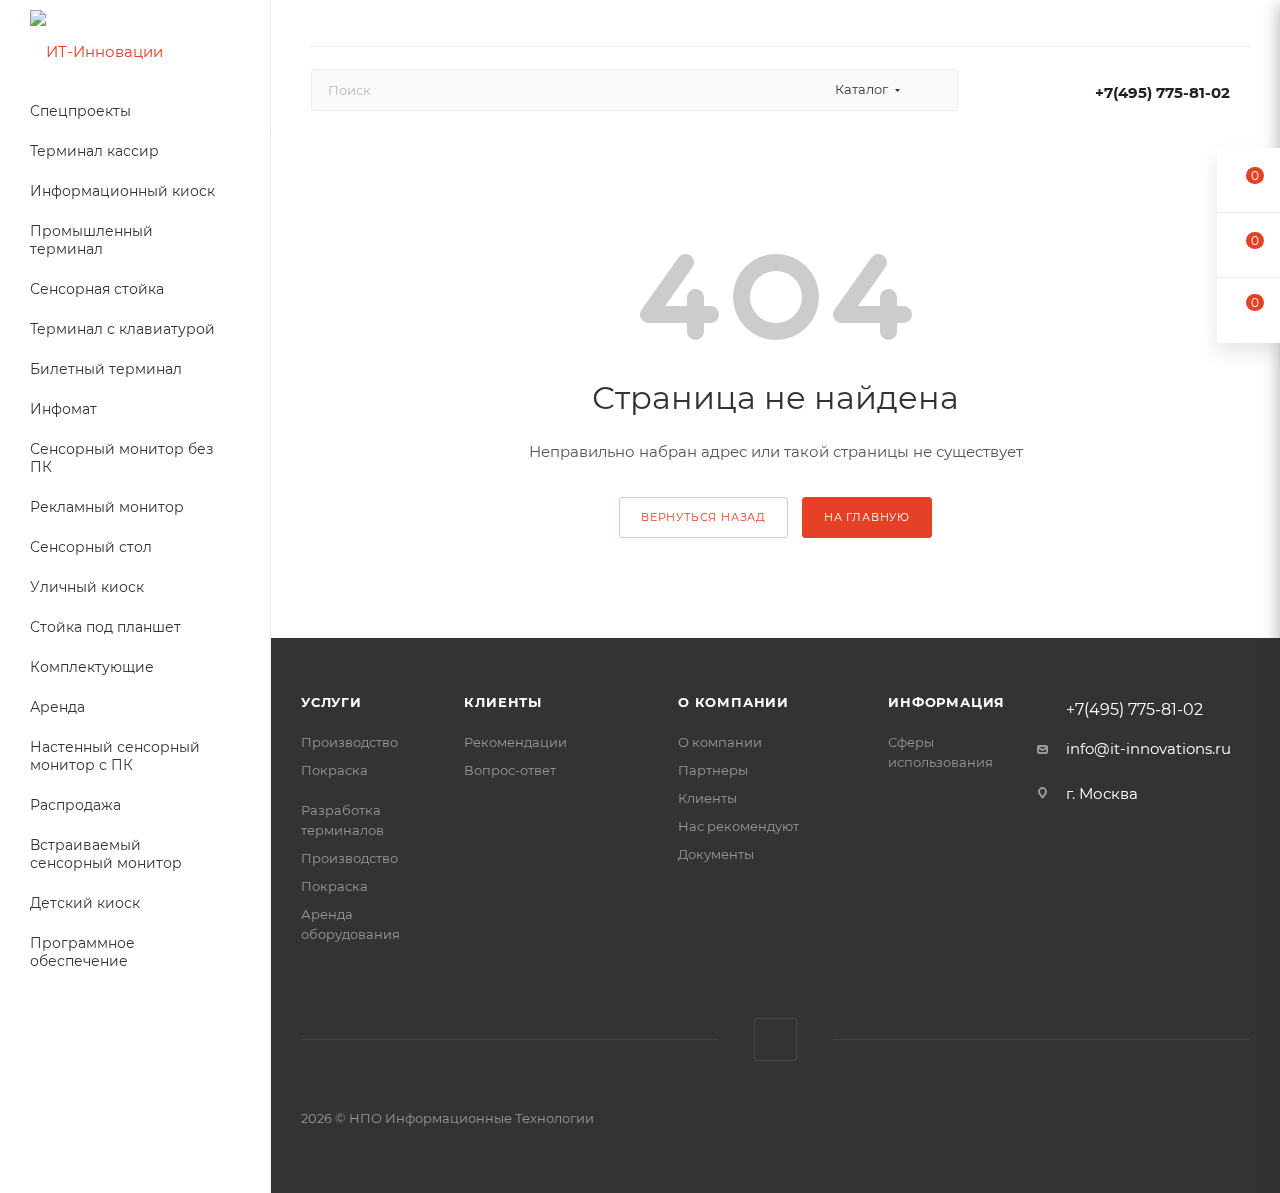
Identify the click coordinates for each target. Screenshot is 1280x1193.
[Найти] (933, 90)
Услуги (331, 702)
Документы (716, 854)
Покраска (334, 770)
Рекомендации (515, 742)
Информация (946, 702)
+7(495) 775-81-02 (1162, 92)
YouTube (775, 1039)
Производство (349, 742)
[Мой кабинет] (1241, 26)
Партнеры (713, 770)
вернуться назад (703, 517)
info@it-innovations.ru (1148, 748)
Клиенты (503, 702)
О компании (733, 702)
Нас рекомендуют (738, 826)
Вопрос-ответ (510, 770)
